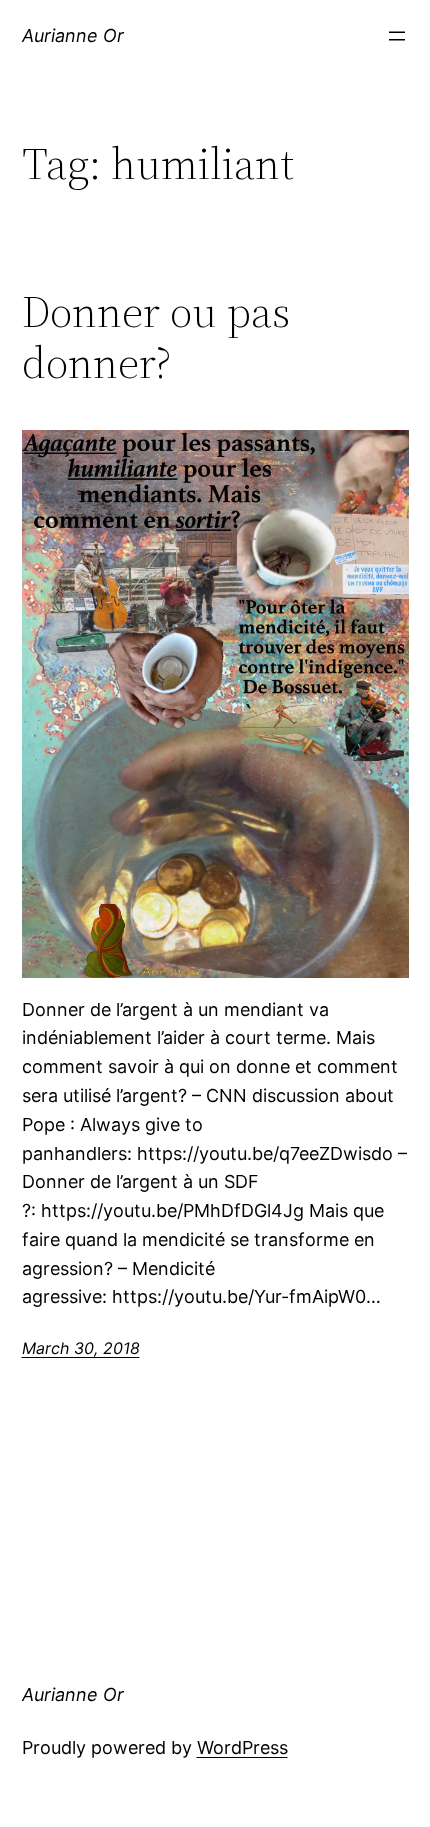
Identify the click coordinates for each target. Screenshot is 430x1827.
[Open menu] (397, 36)
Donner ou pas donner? (156, 337)
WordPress (242, 1747)
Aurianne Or (73, 35)
